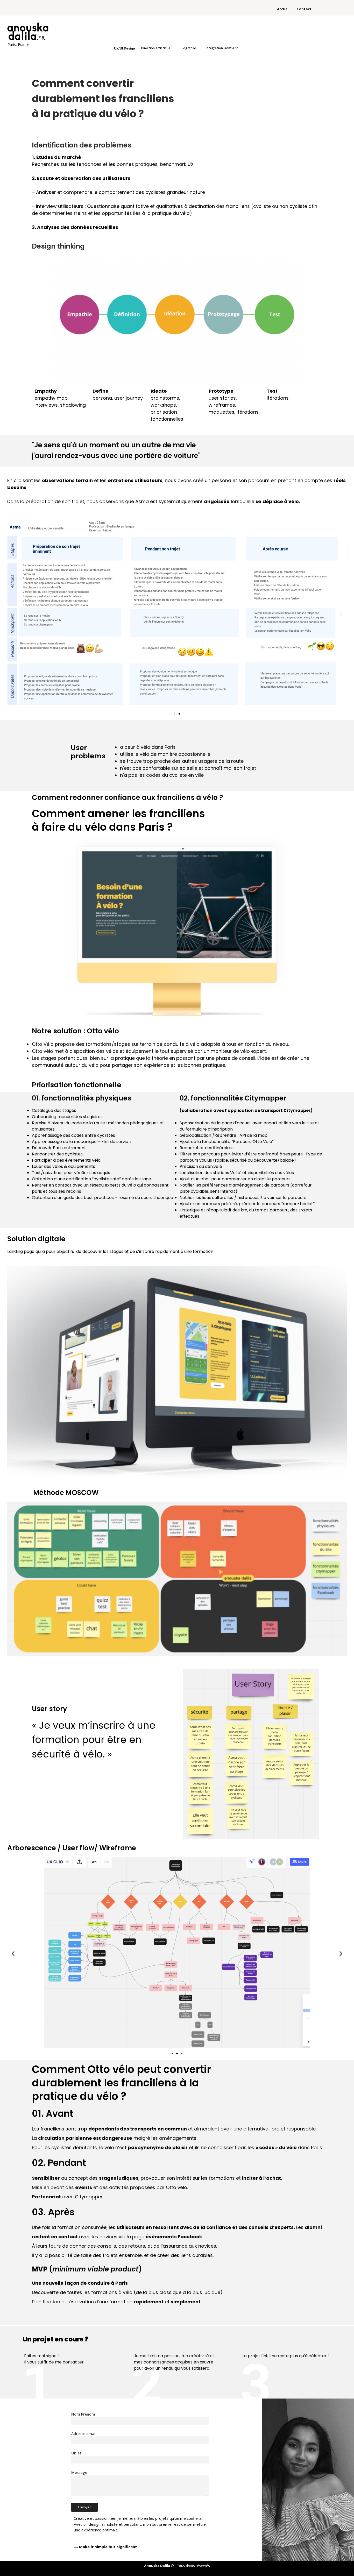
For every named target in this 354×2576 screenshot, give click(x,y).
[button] (13, 613)
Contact (304, 9)
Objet (76, 2453)
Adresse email (84, 2434)
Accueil (283, 9)
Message (79, 2472)
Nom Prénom (83, 2414)
